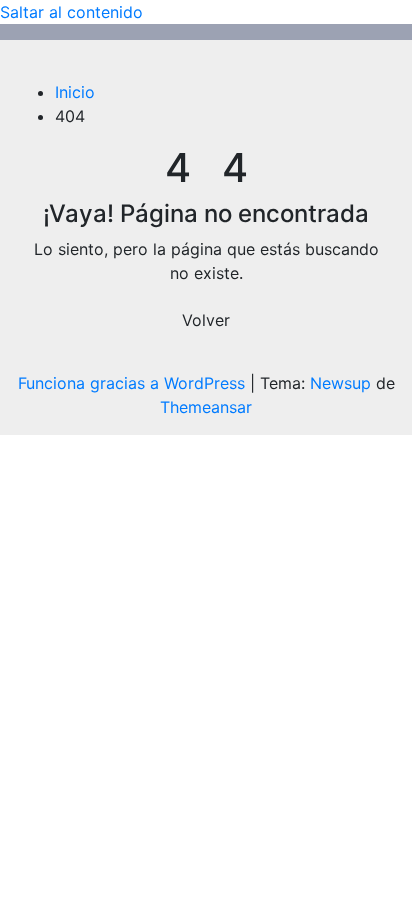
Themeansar (206, 407)
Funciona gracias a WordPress (134, 383)
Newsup (340, 383)
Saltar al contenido (71, 12)
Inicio (75, 92)
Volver (206, 320)
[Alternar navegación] (46, 66)
